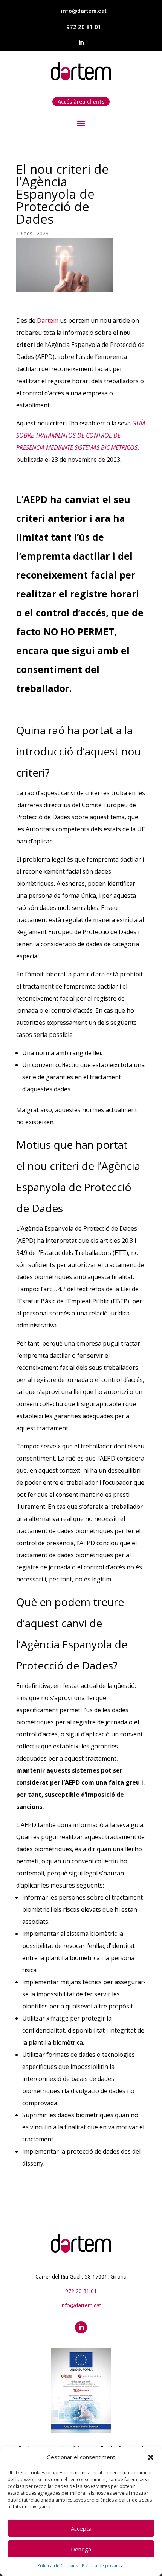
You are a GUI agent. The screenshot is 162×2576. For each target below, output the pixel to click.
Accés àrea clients (81, 101)
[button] (151, 2457)
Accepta (81, 2528)
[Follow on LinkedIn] (81, 43)
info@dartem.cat (84, 11)
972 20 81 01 (84, 27)
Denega (81, 2549)
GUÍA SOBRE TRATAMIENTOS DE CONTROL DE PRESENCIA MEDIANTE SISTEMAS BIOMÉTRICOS (81, 435)
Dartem (48, 320)
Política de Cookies (58, 2566)
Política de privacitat (103, 2566)
